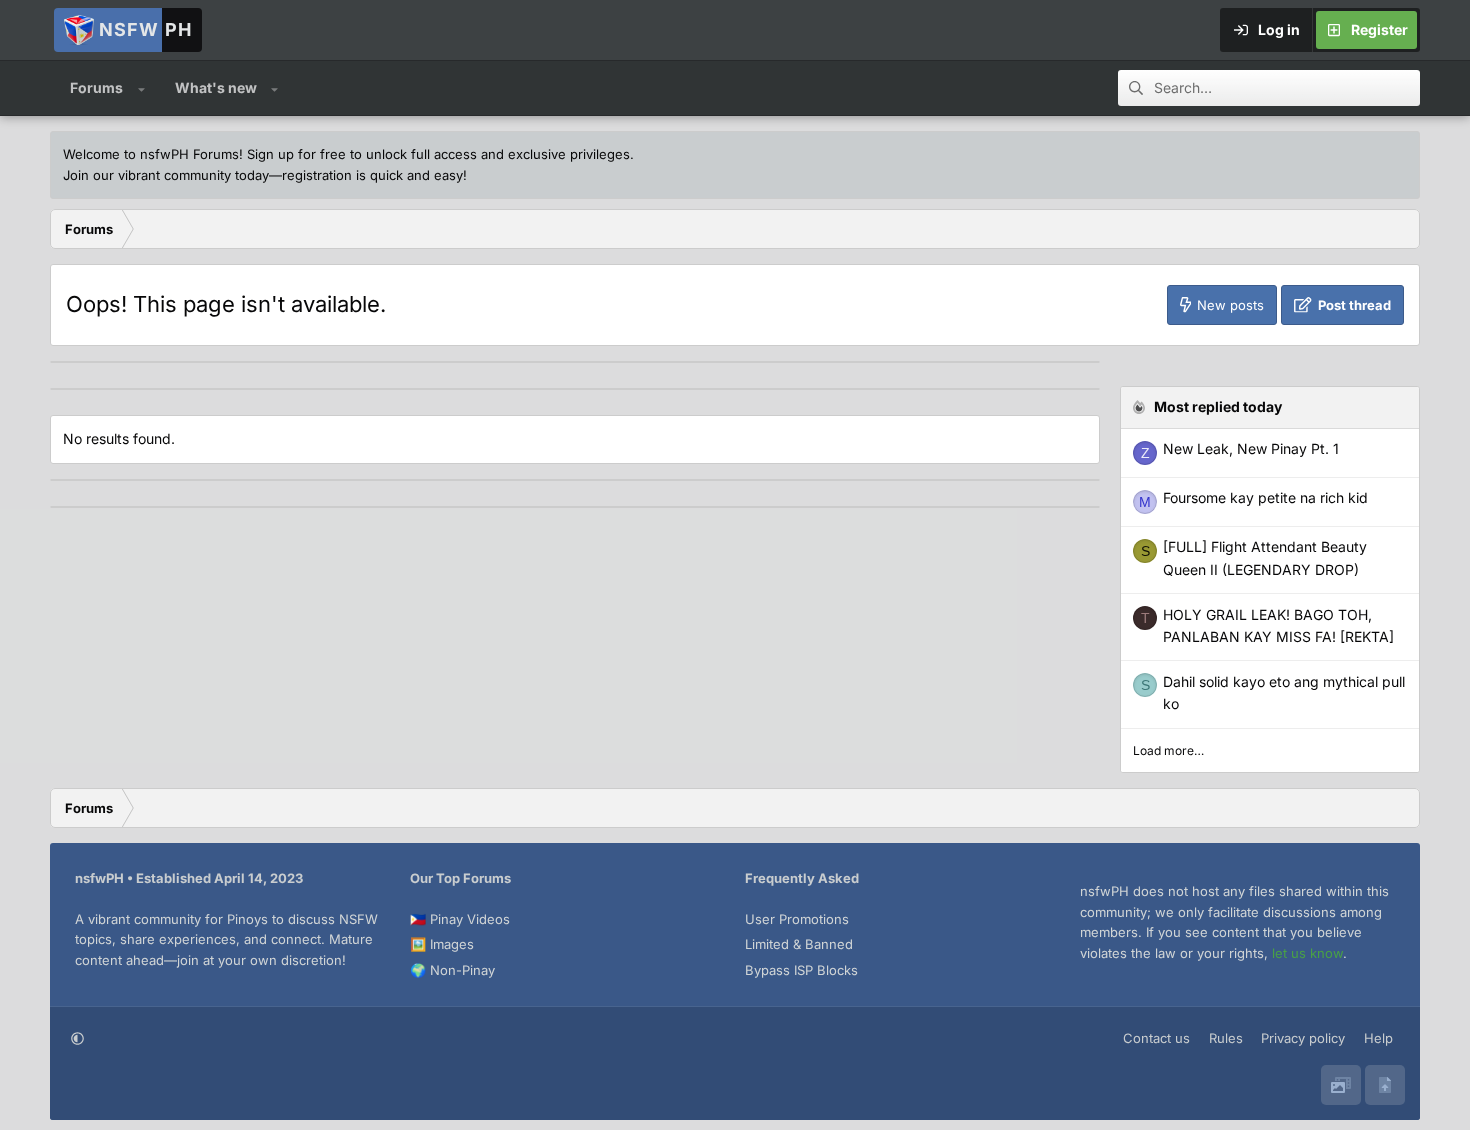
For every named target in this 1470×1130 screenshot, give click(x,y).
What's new (216, 87)
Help (1378, 1038)
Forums (96, 87)
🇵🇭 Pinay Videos (460, 919)
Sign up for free (296, 154)
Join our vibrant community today (166, 175)
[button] (141, 88)
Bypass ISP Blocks (801, 970)
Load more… (1168, 750)
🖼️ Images (442, 944)
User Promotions (797, 919)
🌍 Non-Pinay (452, 970)
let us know (1307, 953)
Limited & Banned (799, 944)
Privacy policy (1303, 1038)
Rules (1226, 1038)
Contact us (1156, 1038)
